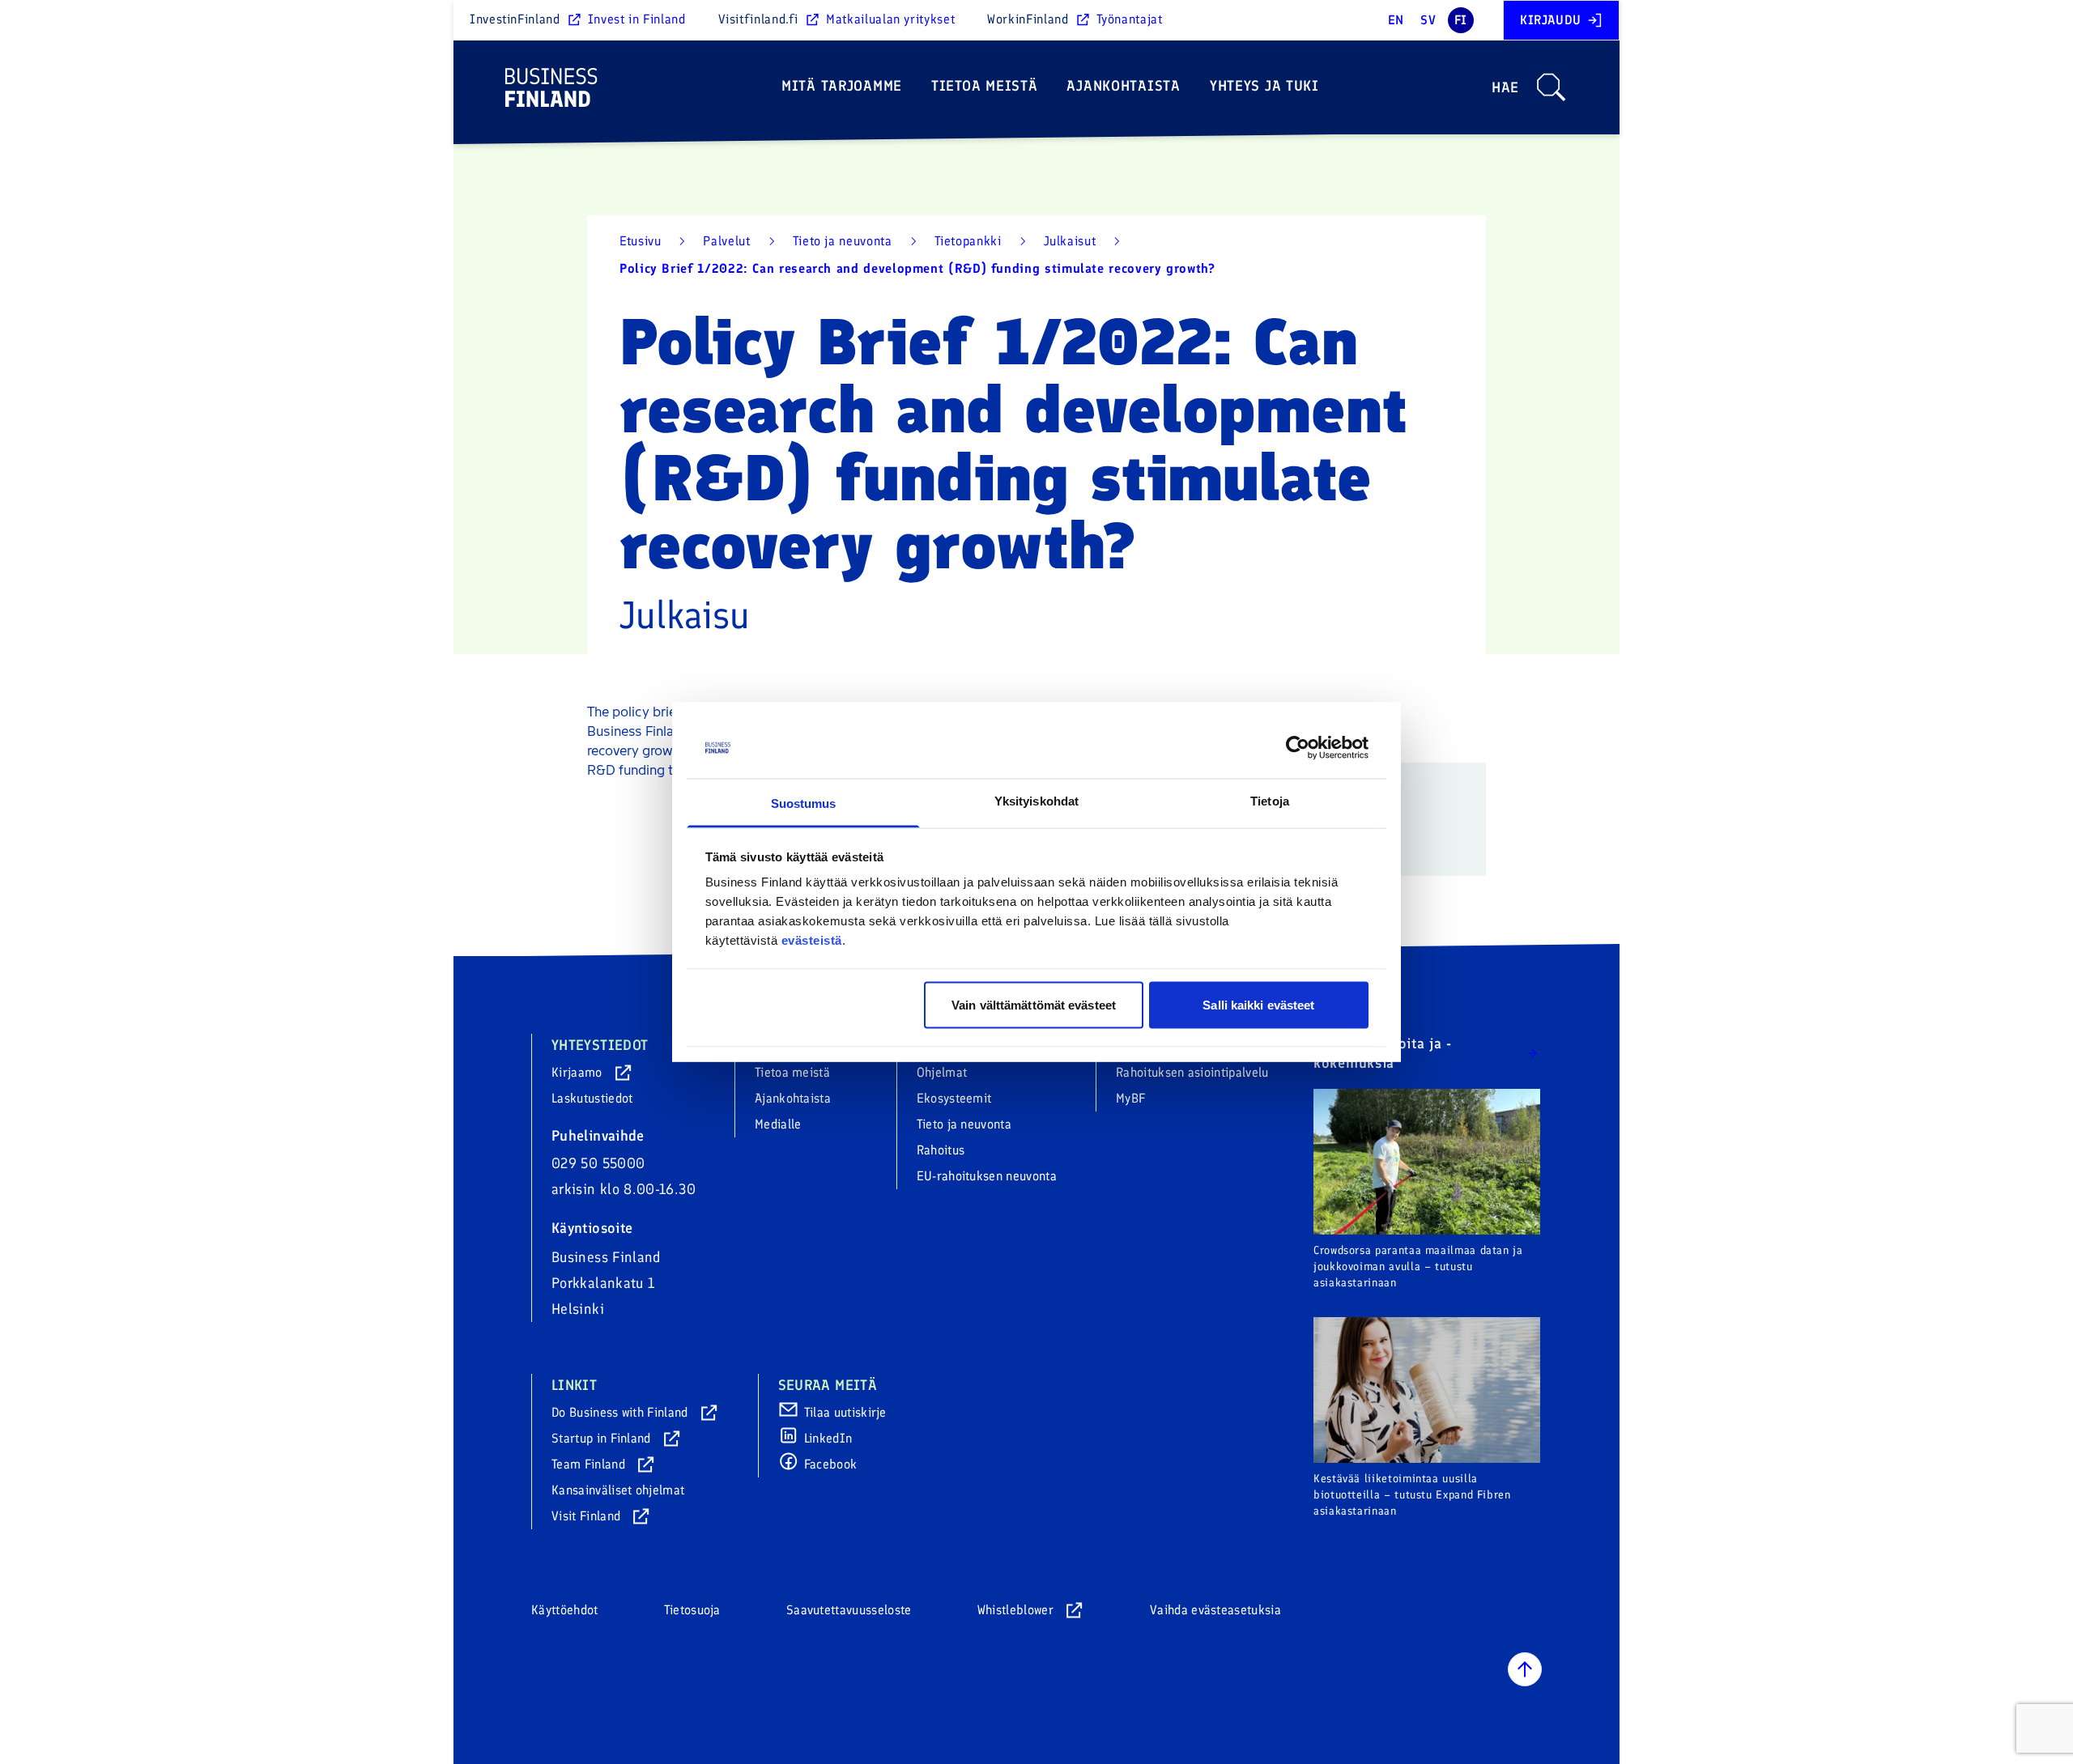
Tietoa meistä (984, 86)
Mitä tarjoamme (842, 86)
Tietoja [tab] (1270, 801)
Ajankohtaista (1123, 86)
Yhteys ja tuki (1264, 86)
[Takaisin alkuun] (1525, 1669)
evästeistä (812, 940)
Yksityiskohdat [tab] (1036, 801)
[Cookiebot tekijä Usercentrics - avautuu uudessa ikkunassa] (1298, 748)
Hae (1505, 87)
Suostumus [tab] (804, 803)
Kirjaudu (1551, 20)
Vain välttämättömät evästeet (1034, 1004)
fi (1461, 20)
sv (1428, 20)
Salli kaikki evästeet (1258, 1004)
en (1396, 20)
